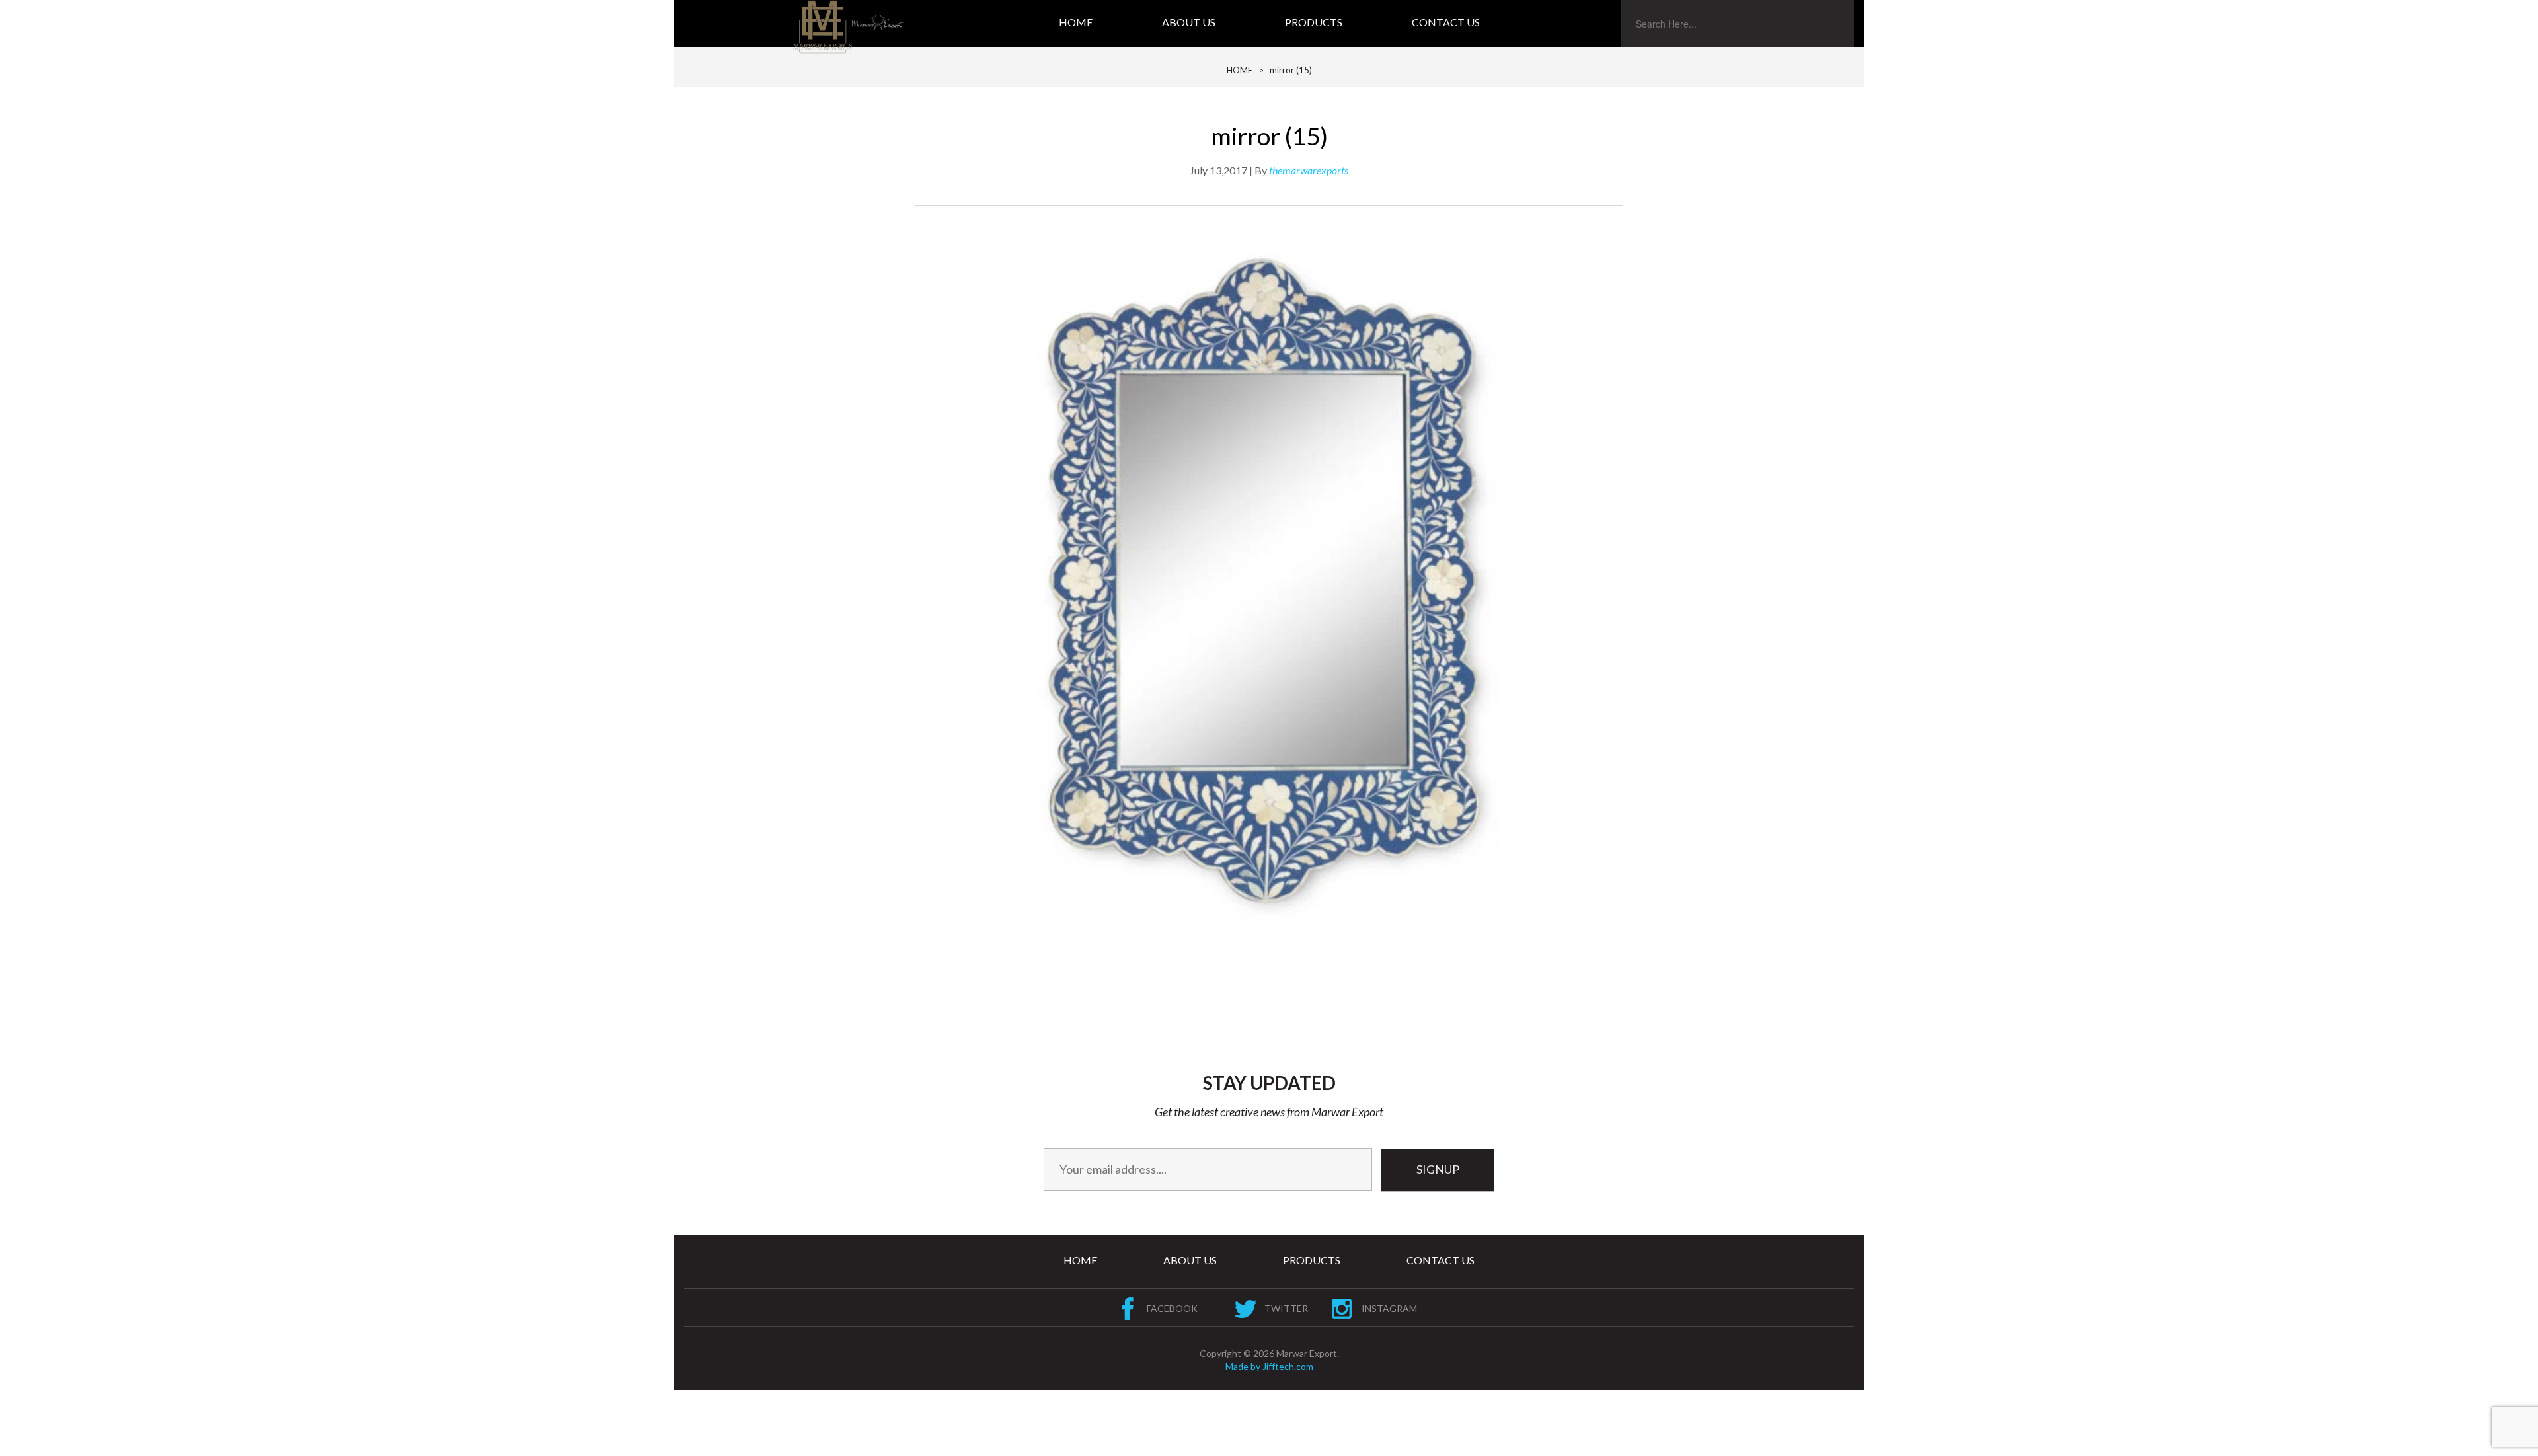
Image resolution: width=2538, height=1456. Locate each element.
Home (1076, 22)
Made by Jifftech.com (1269, 1366)
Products (1314, 22)
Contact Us (1446, 22)
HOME (1240, 70)
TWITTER (1286, 1308)
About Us (1189, 22)
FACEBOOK (1172, 1308)
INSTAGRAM (1389, 1308)
